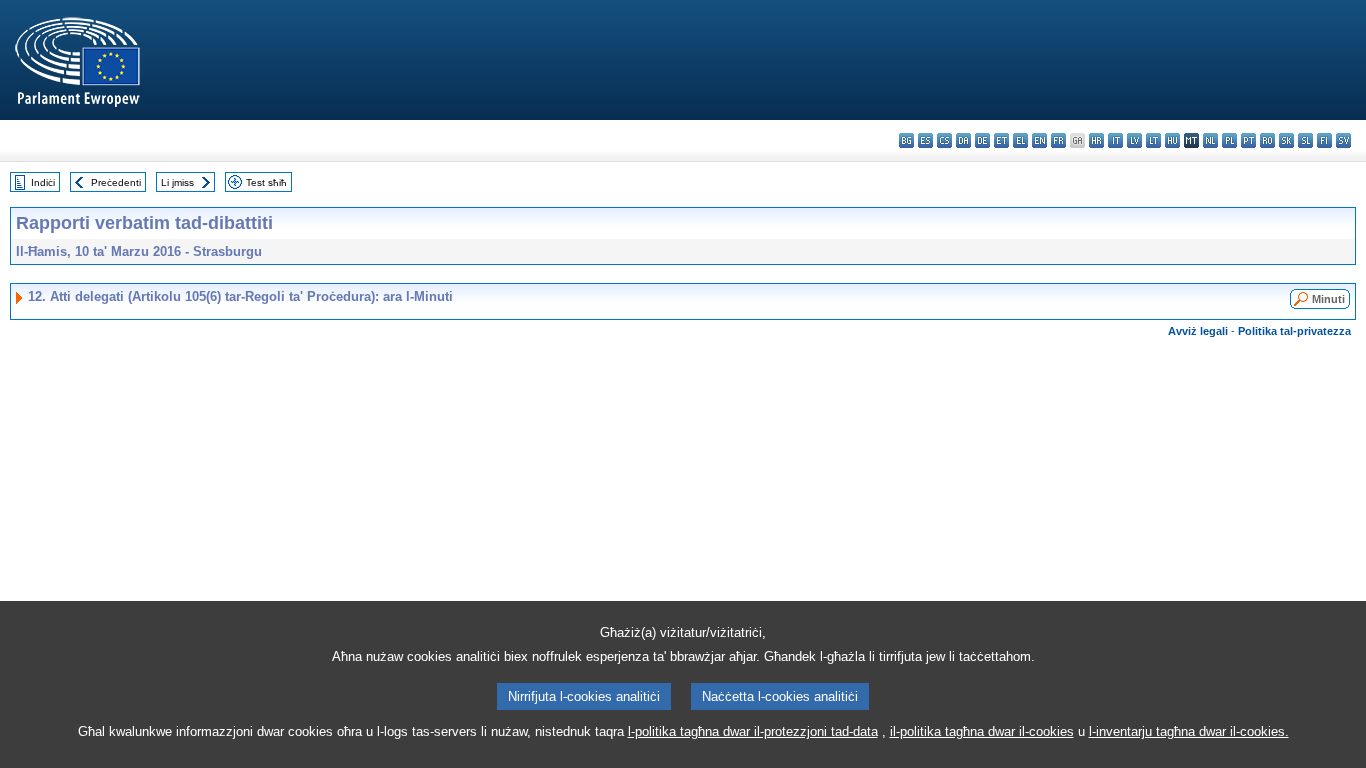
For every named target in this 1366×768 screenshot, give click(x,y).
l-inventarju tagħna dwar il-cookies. (1189, 731)
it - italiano (1115, 140)
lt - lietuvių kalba (1153, 140)
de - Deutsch (982, 140)
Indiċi (43, 182)
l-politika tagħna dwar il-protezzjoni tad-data (753, 731)
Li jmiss (177, 182)
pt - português (1248, 140)
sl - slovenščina (1305, 140)
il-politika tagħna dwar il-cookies (982, 731)
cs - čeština (944, 140)
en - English (1039, 140)
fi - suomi (1324, 140)
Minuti (1328, 299)
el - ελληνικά (1020, 140)
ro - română (1267, 140)
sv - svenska (1343, 140)
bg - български (906, 140)
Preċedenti (116, 182)
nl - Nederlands (1210, 140)
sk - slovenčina (1286, 140)
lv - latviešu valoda (1134, 140)
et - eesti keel (1001, 140)
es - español (925, 140)
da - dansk (963, 140)
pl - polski (1229, 140)
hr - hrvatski (1096, 140)
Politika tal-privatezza (1294, 331)
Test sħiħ (266, 182)
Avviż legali (1198, 331)
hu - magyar (1172, 140)
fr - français (1058, 140)
